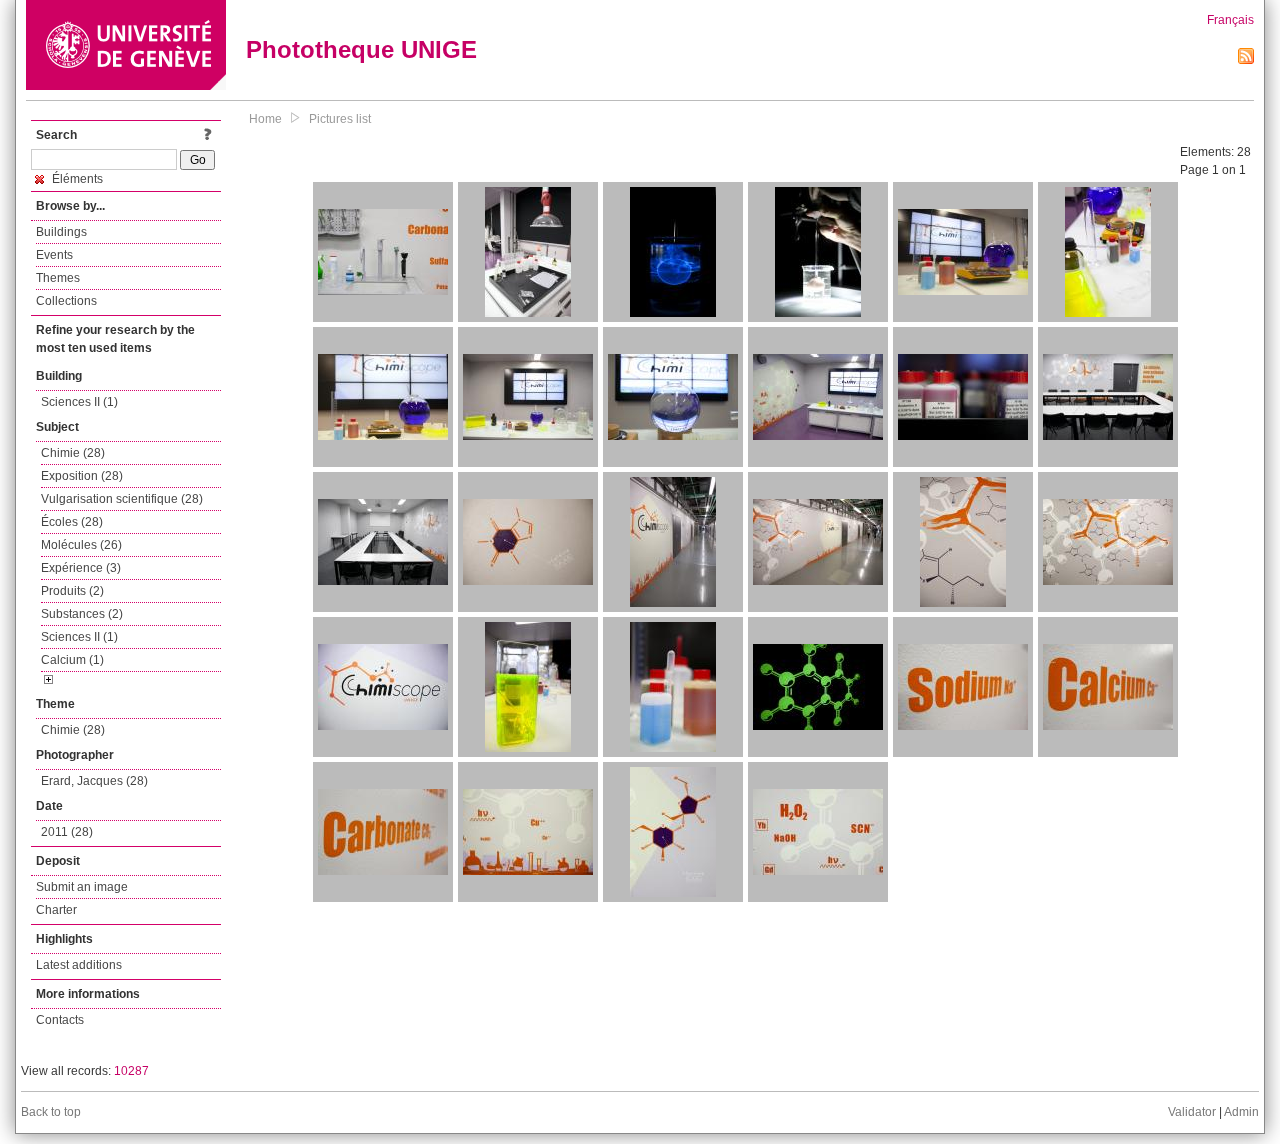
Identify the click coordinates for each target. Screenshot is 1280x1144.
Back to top (51, 1112)
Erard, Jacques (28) (94, 781)
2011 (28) (67, 832)
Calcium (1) (72, 660)
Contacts (60, 1020)
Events (54, 255)
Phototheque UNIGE (361, 49)
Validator (1192, 1112)
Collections (66, 301)
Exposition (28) (82, 476)
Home (265, 119)
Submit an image (82, 887)
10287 (131, 1071)
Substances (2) (82, 614)
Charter (56, 910)
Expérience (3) (81, 568)
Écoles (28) (72, 522)
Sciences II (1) (79, 402)
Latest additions (79, 965)
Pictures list (340, 119)
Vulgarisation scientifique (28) (122, 499)
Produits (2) (72, 591)
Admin (1241, 1112)
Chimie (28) (73, 453)
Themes (58, 278)
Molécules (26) (81, 545)
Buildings (61, 232)
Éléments (76, 179)
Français (1230, 20)
